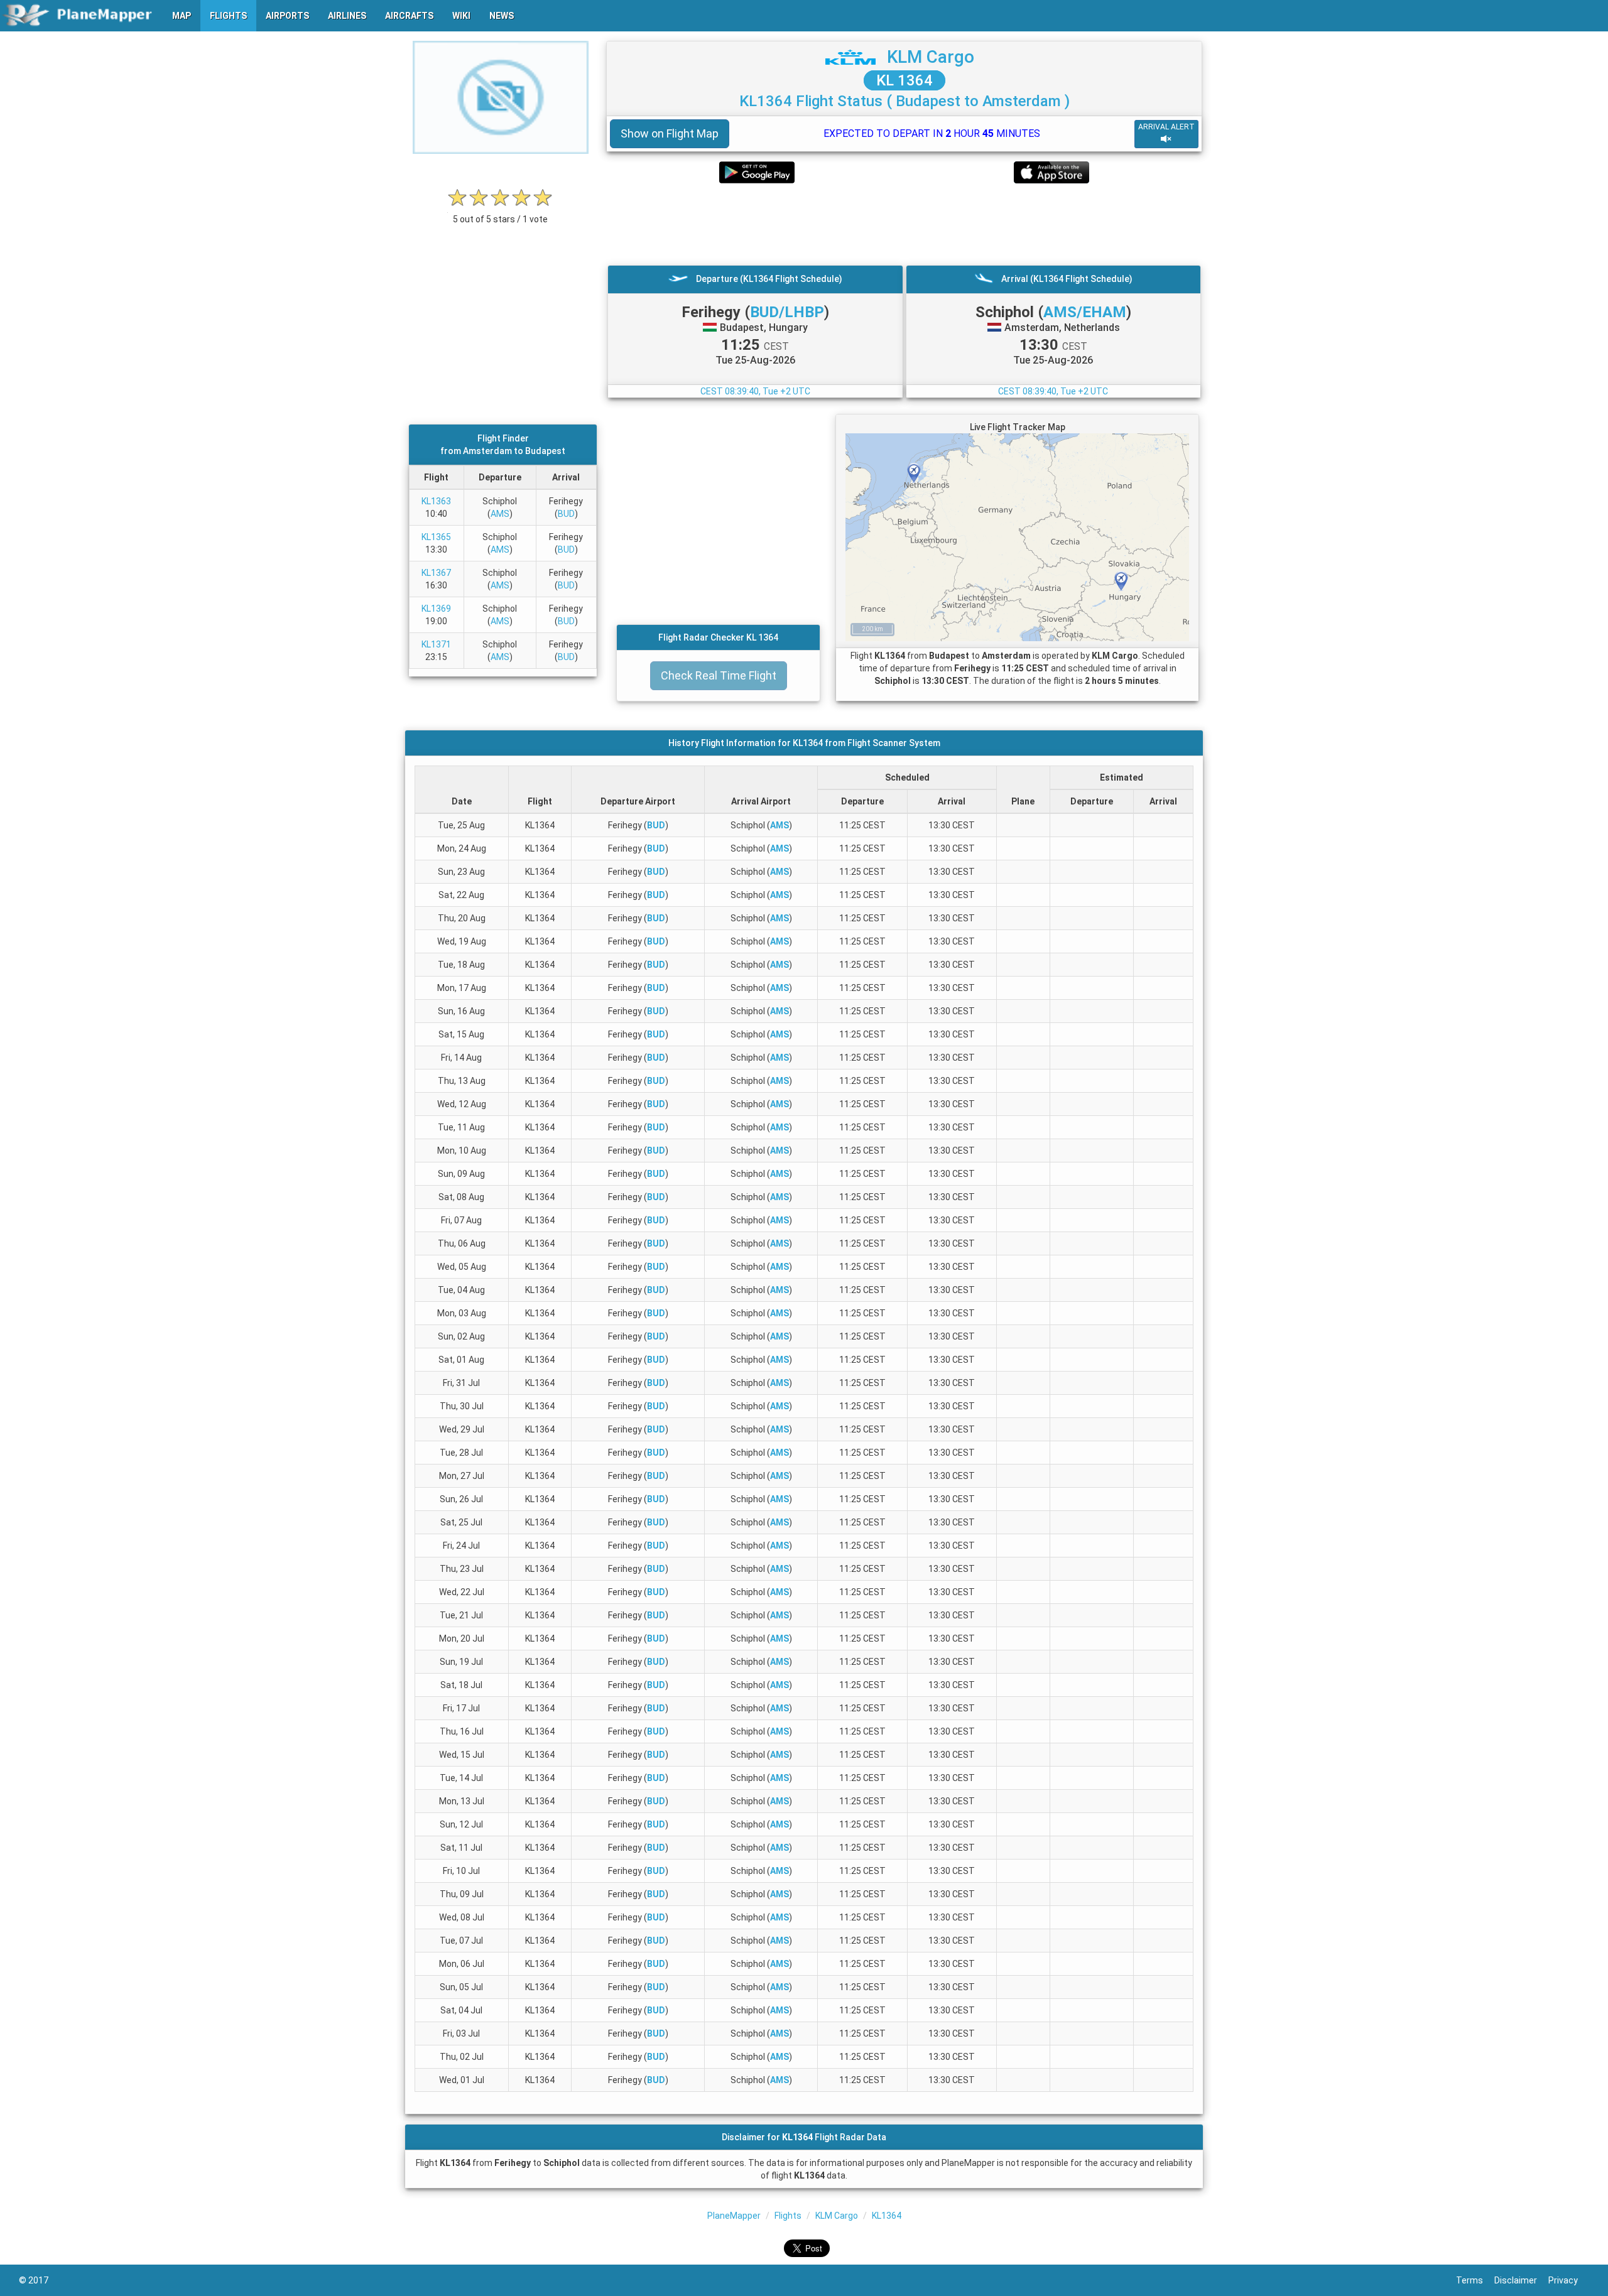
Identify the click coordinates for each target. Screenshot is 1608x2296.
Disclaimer (1521, 2280)
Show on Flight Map (670, 133)
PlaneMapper (734, 2216)
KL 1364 (905, 80)
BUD (566, 514)
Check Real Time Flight (719, 675)
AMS (500, 514)
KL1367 (436, 573)
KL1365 (436, 537)
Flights (788, 2216)
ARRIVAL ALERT (1166, 127)
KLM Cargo (931, 57)
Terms (1475, 2280)
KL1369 (436, 609)
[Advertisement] (904, 224)
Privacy (1569, 2280)
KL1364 (887, 2216)
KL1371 (436, 644)
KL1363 (436, 501)
